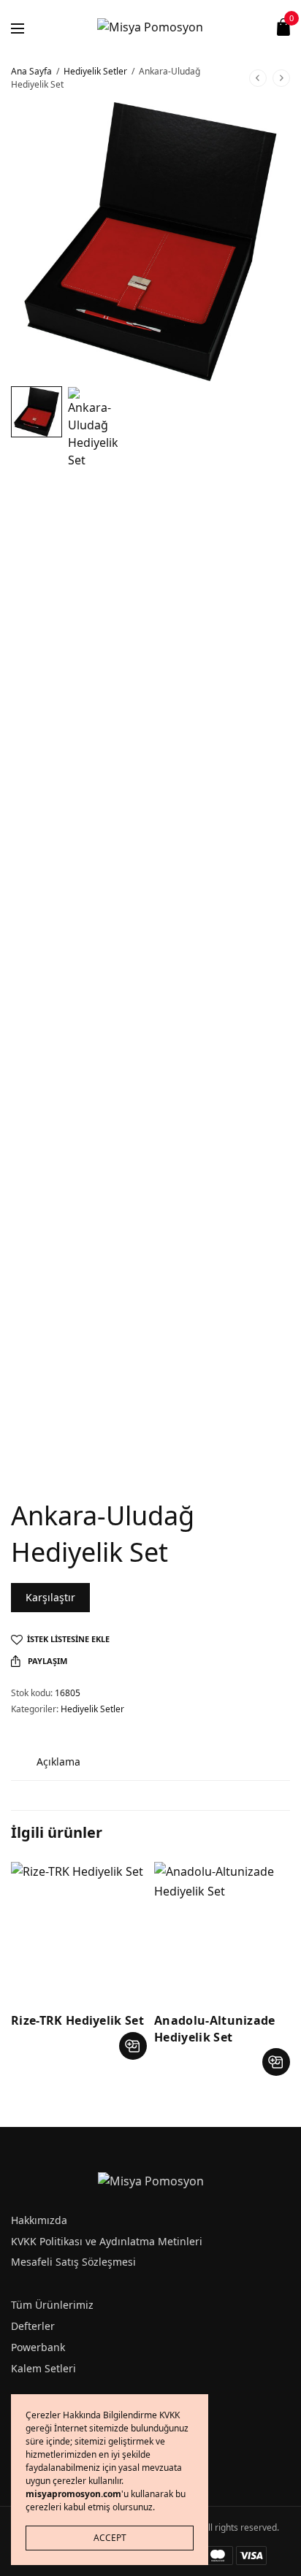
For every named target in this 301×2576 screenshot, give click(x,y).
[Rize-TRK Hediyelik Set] (79, 1930)
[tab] (58, 1762)
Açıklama (58, 1762)
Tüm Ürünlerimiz (52, 2305)
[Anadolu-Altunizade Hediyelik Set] (222, 1930)
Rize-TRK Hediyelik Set (77, 2020)
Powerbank (38, 2347)
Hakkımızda (39, 2220)
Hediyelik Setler (95, 71)
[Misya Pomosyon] (150, 27)
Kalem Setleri (43, 2368)
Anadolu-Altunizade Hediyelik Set (215, 2028)
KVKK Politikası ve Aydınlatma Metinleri (107, 2241)
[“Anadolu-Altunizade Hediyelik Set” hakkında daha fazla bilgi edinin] (276, 2062)
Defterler (33, 2326)
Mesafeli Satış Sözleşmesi (73, 2262)
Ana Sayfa (31, 71)
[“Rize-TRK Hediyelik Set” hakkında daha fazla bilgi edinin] (133, 2046)
